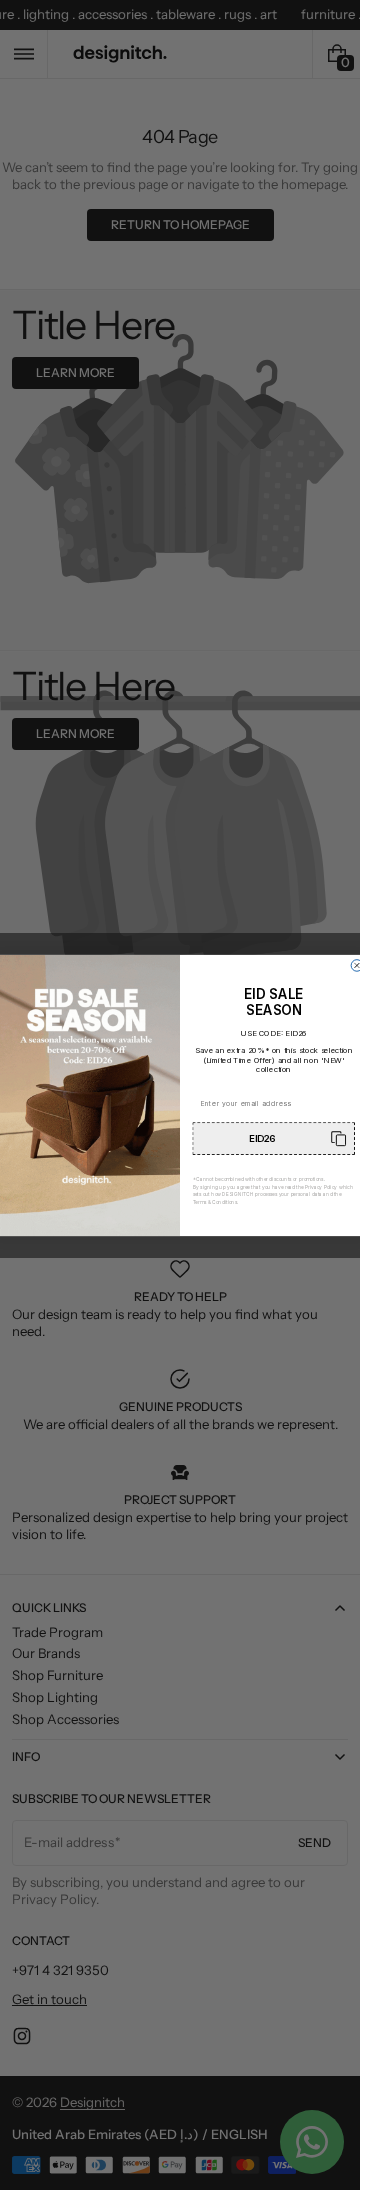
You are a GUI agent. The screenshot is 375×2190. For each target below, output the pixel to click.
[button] (274, 1138)
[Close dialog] (357, 965)
